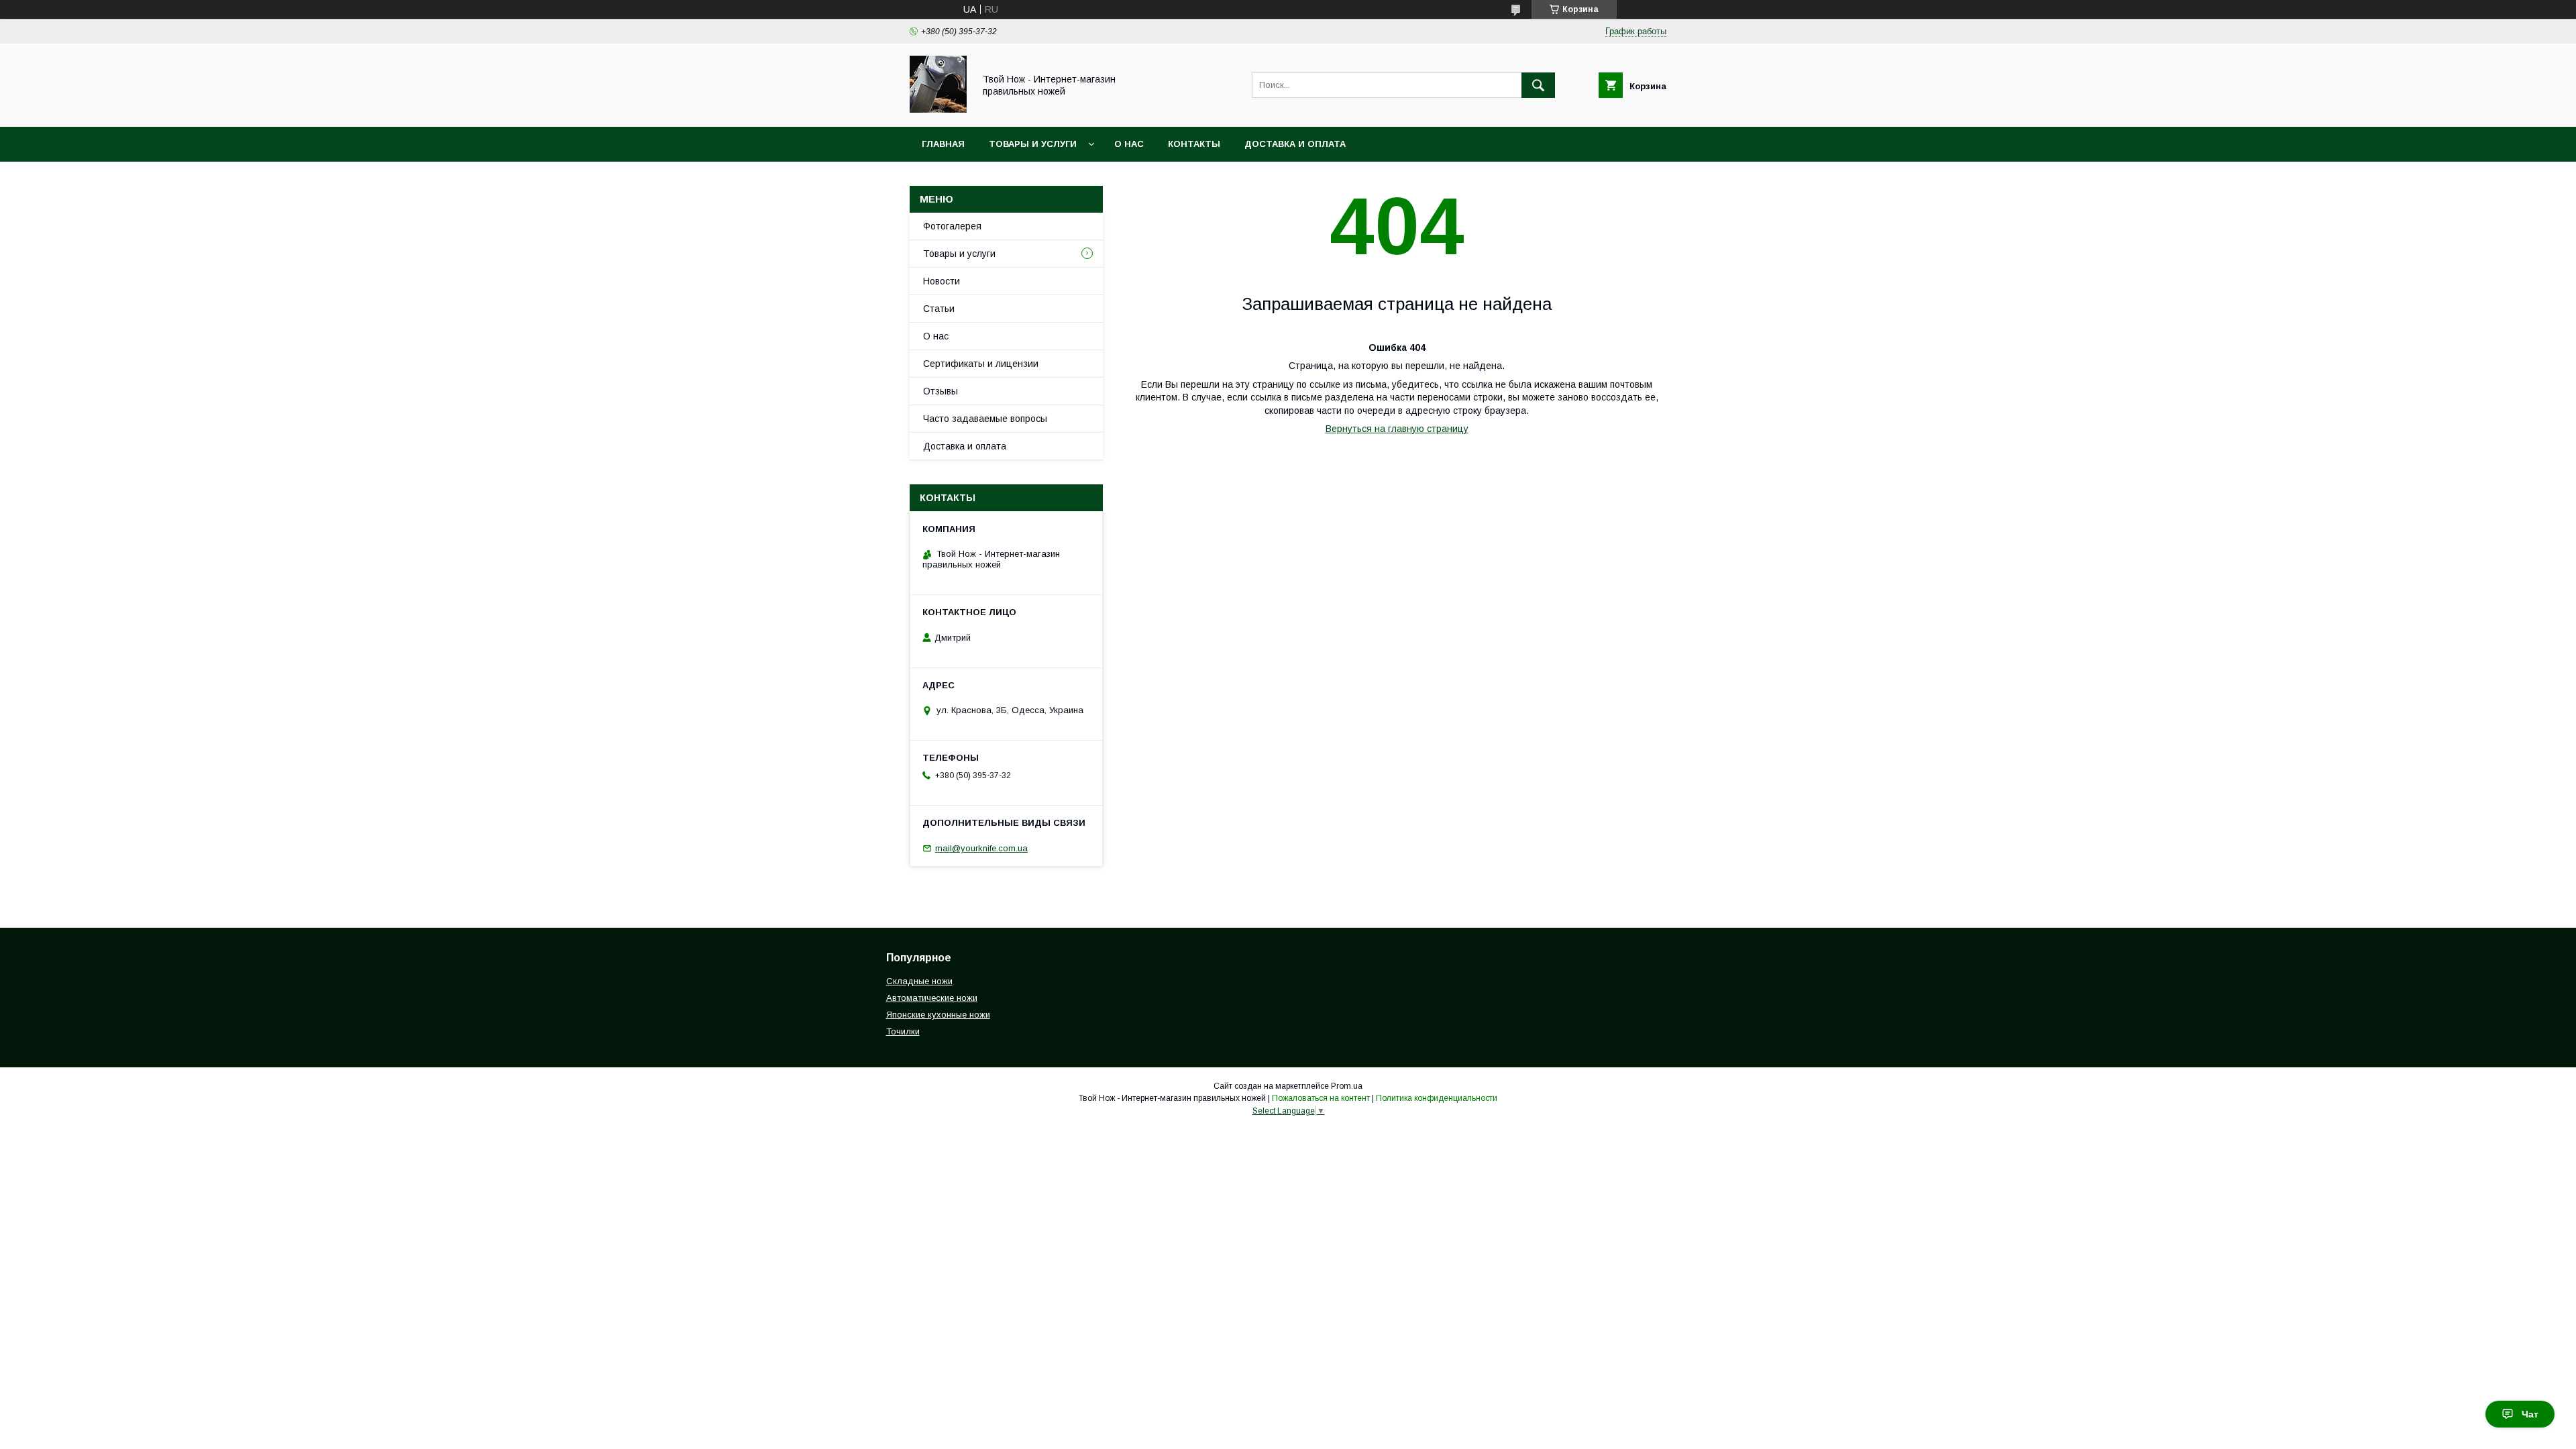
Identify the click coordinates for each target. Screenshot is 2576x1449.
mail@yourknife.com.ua (981, 848)
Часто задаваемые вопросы (985, 419)
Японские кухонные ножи (938, 1015)
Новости (942, 281)
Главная (943, 144)
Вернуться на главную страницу (1397, 429)
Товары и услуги (1033, 144)
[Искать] (1538, 85)
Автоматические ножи (932, 998)
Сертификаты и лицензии (981, 364)
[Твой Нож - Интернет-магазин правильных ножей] (938, 109)
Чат (2530, 1414)
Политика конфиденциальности (1437, 1098)
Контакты (1194, 144)
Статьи (939, 309)
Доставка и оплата (1295, 144)
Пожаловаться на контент (1321, 1098)
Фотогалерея (952, 226)
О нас (1129, 144)
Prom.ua (1347, 1086)
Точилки (903, 1031)
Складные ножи (919, 981)
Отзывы (941, 391)
